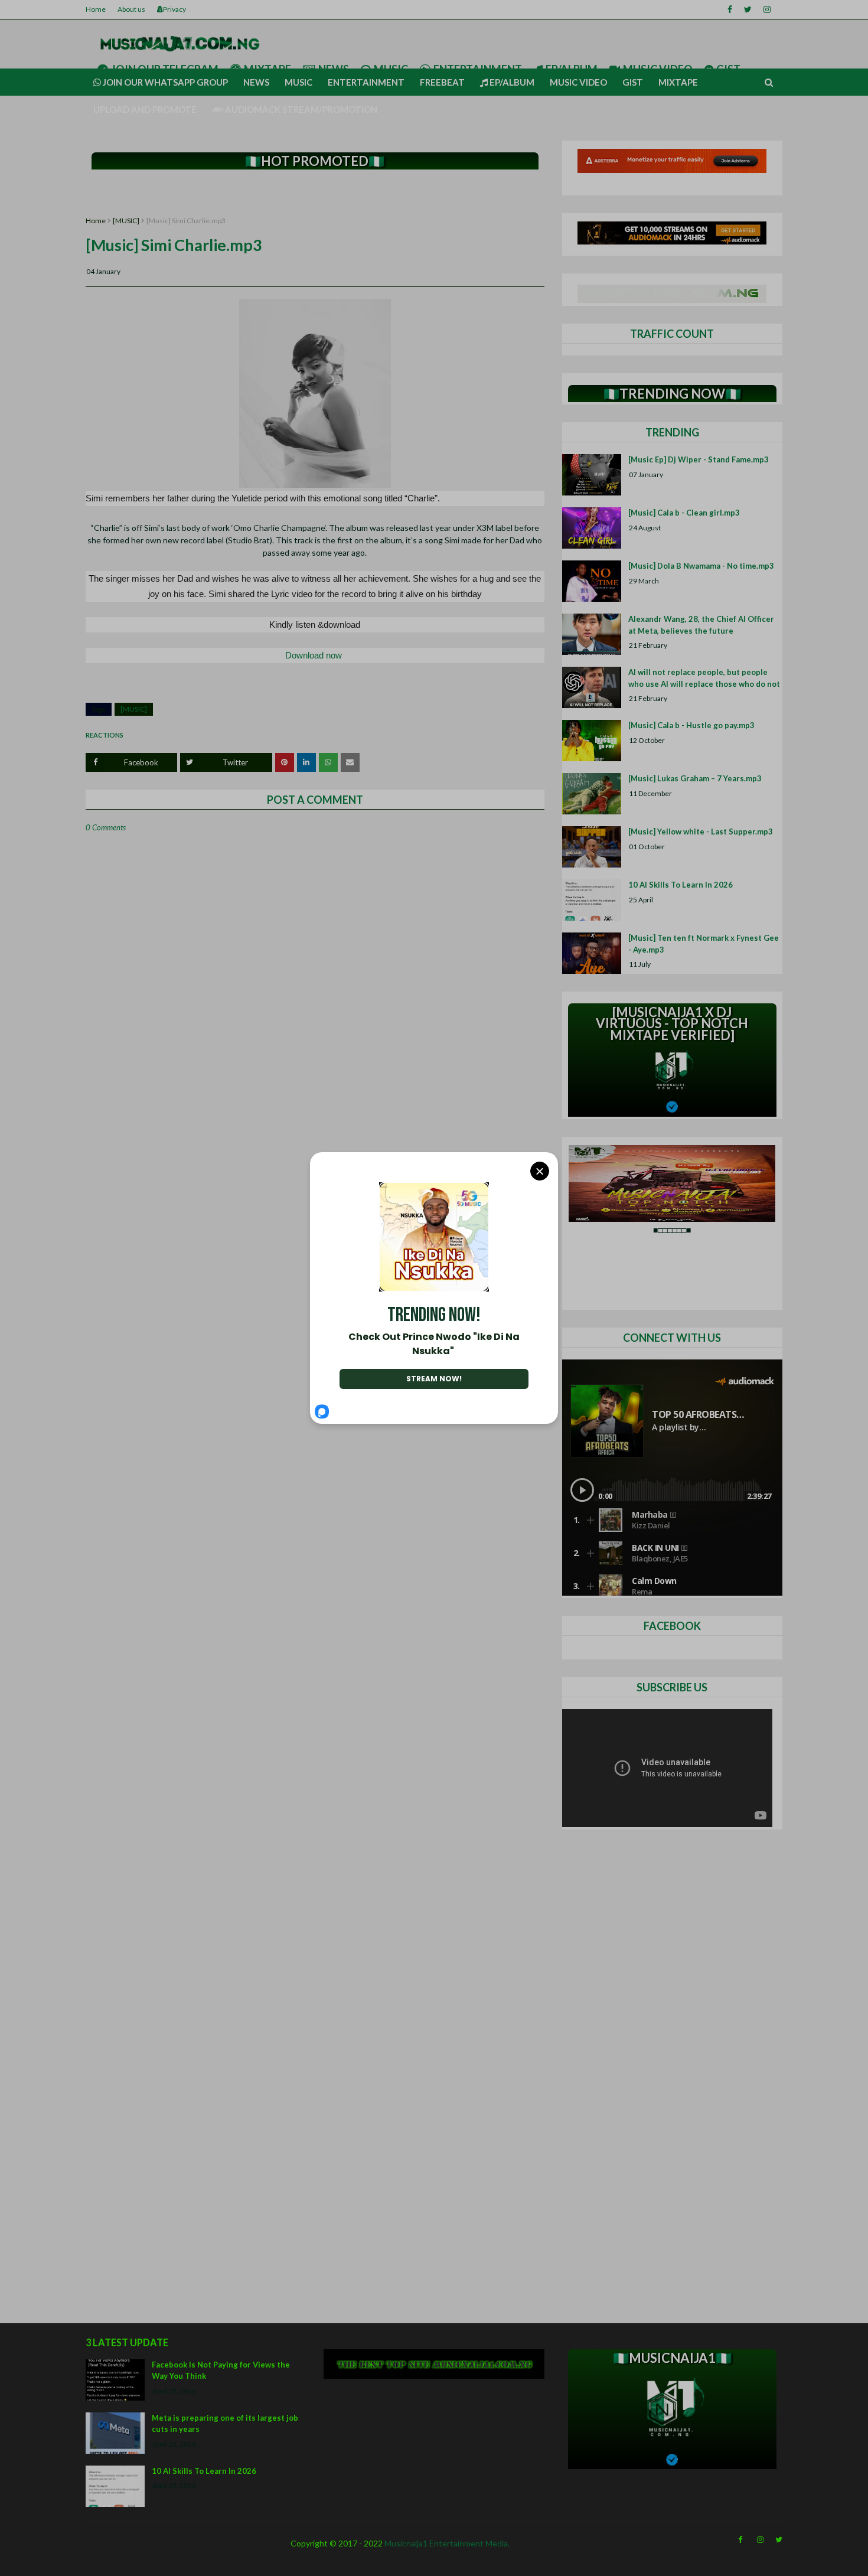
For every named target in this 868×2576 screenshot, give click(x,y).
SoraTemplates (93, 2563)
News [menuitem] (256, 82)
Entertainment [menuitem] (366, 82)
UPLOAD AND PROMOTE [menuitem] (145, 109)
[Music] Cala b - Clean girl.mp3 (684, 513)
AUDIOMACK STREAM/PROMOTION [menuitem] (300, 109)
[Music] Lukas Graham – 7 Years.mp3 (695, 778)
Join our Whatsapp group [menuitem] (164, 82)
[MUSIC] (126, 221)
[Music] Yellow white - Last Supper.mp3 (701, 832)
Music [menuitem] (298, 82)
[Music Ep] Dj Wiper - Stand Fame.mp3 (699, 459)
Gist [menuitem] (633, 82)
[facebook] (730, 9)
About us (131, 9)
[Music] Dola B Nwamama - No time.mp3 (701, 566)
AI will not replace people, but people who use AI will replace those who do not (704, 678)
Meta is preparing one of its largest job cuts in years (225, 2424)
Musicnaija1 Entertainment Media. (447, 2543)
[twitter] (748, 9)
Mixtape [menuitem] (678, 82)
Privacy (174, 9)
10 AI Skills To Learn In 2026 (681, 885)
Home (96, 9)
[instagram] (767, 9)
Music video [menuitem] (578, 82)
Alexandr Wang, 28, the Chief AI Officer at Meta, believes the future (701, 625)
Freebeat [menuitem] (442, 82)
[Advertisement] (315, 193)
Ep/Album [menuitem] (511, 82)
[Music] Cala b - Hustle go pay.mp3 (691, 725)
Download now (315, 655)
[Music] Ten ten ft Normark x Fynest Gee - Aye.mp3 (704, 944)
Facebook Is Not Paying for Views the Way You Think (221, 2370)
